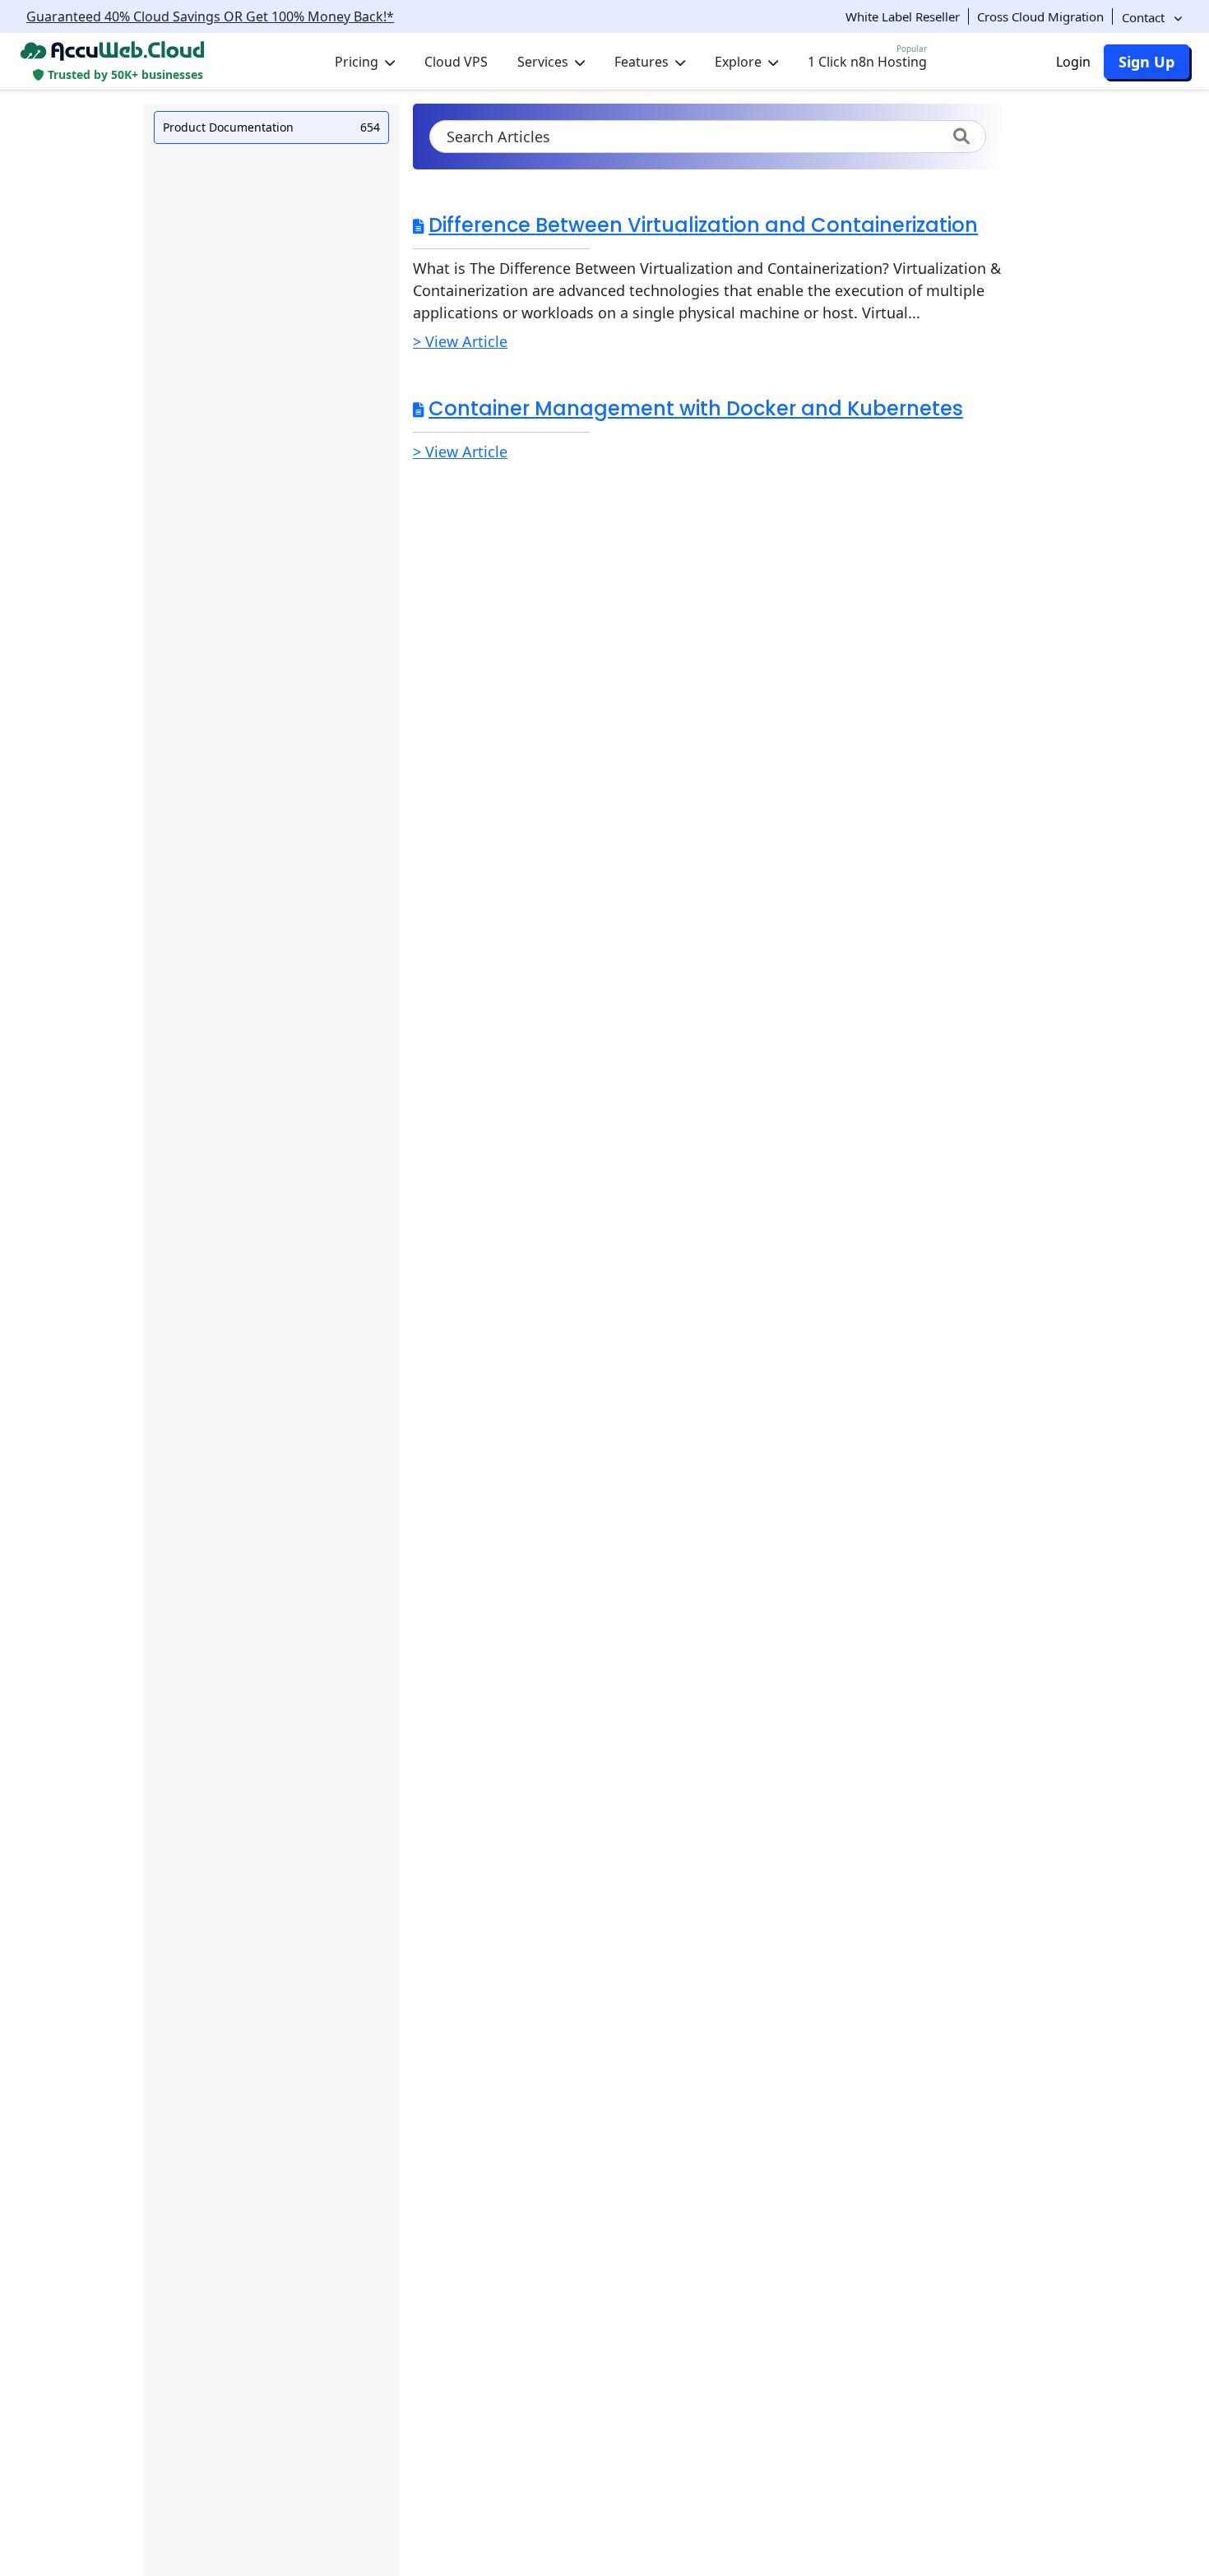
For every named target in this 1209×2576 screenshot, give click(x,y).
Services (544, 62)
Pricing (358, 62)
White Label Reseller (903, 16)
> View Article (460, 341)
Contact (1145, 17)
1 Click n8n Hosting (867, 58)
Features (643, 62)
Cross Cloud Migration (1040, 16)
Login (1073, 62)
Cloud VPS (456, 62)
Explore (740, 62)
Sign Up (1146, 62)
